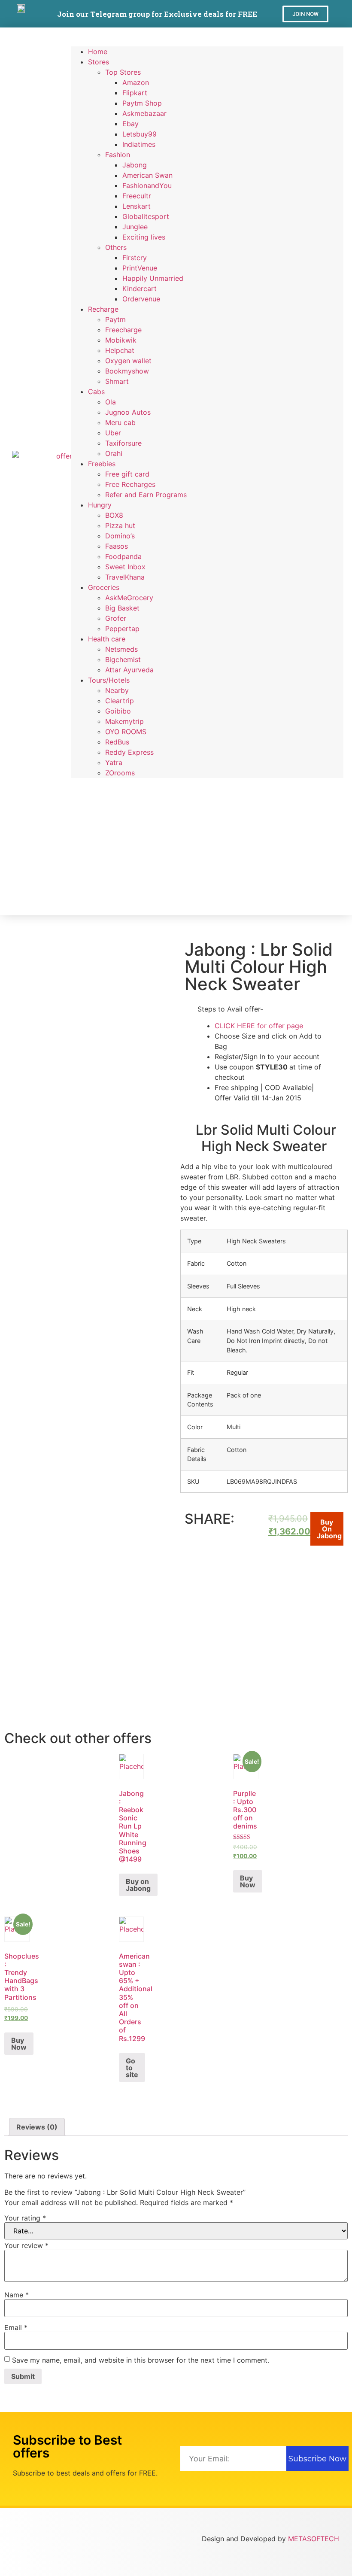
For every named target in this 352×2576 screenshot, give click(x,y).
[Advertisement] (207, 842)
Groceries (104, 587)
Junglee (135, 227)
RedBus (117, 742)
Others (116, 247)
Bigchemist (123, 659)
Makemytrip (124, 721)
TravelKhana (125, 577)
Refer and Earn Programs (146, 495)
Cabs (96, 392)
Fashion (118, 155)
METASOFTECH (314, 2539)
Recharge (103, 309)
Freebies (102, 464)
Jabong (135, 165)
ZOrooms (120, 773)
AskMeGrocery (129, 598)
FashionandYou (147, 185)
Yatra (114, 762)
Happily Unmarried (153, 278)
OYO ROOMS (126, 732)
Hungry (100, 505)
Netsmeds (121, 649)
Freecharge (123, 330)
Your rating (25, 2218)
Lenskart (137, 206)
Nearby (117, 690)
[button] (305, 14)
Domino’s (120, 536)
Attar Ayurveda (129, 670)
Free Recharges (130, 484)
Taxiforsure (123, 443)
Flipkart (135, 93)
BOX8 (114, 515)
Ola (111, 402)
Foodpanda (123, 556)
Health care (107, 639)
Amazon (136, 82)
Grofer (116, 618)
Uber (113, 433)
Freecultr (137, 196)
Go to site (132, 2068)
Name (17, 2295)
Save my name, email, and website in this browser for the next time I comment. (141, 2360)
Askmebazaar (144, 113)
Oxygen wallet (128, 361)
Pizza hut (120, 526)
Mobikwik (121, 340)
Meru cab (120, 422)
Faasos (117, 546)
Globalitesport (146, 216)
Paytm (115, 319)
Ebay (130, 124)
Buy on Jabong (329, 1529)
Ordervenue (141, 299)
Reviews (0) (37, 2127)
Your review (26, 2245)
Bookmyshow (127, 371)
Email (16, 2327)
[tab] (37, 2127)
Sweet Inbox (125, 567)
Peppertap (122, 629)
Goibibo (118, 711)
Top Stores (123, 72)
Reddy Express (129, 752)
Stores (99, 62)
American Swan (147, 175)
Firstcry (135, 258)
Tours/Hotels (109, 680)
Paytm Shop (142, 103)
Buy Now (248, 1881)
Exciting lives (144, 237)
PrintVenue (140, 268)
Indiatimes (139, 144)
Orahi (114, 453)
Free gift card (127, 474)
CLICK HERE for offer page (259, 1026)
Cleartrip (120, 701)
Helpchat (120, 350)
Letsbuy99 (140, 134)
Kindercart (140, 289)
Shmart (117, 381)
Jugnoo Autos (128, 412)
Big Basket (122, 608)
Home (98, 52)
